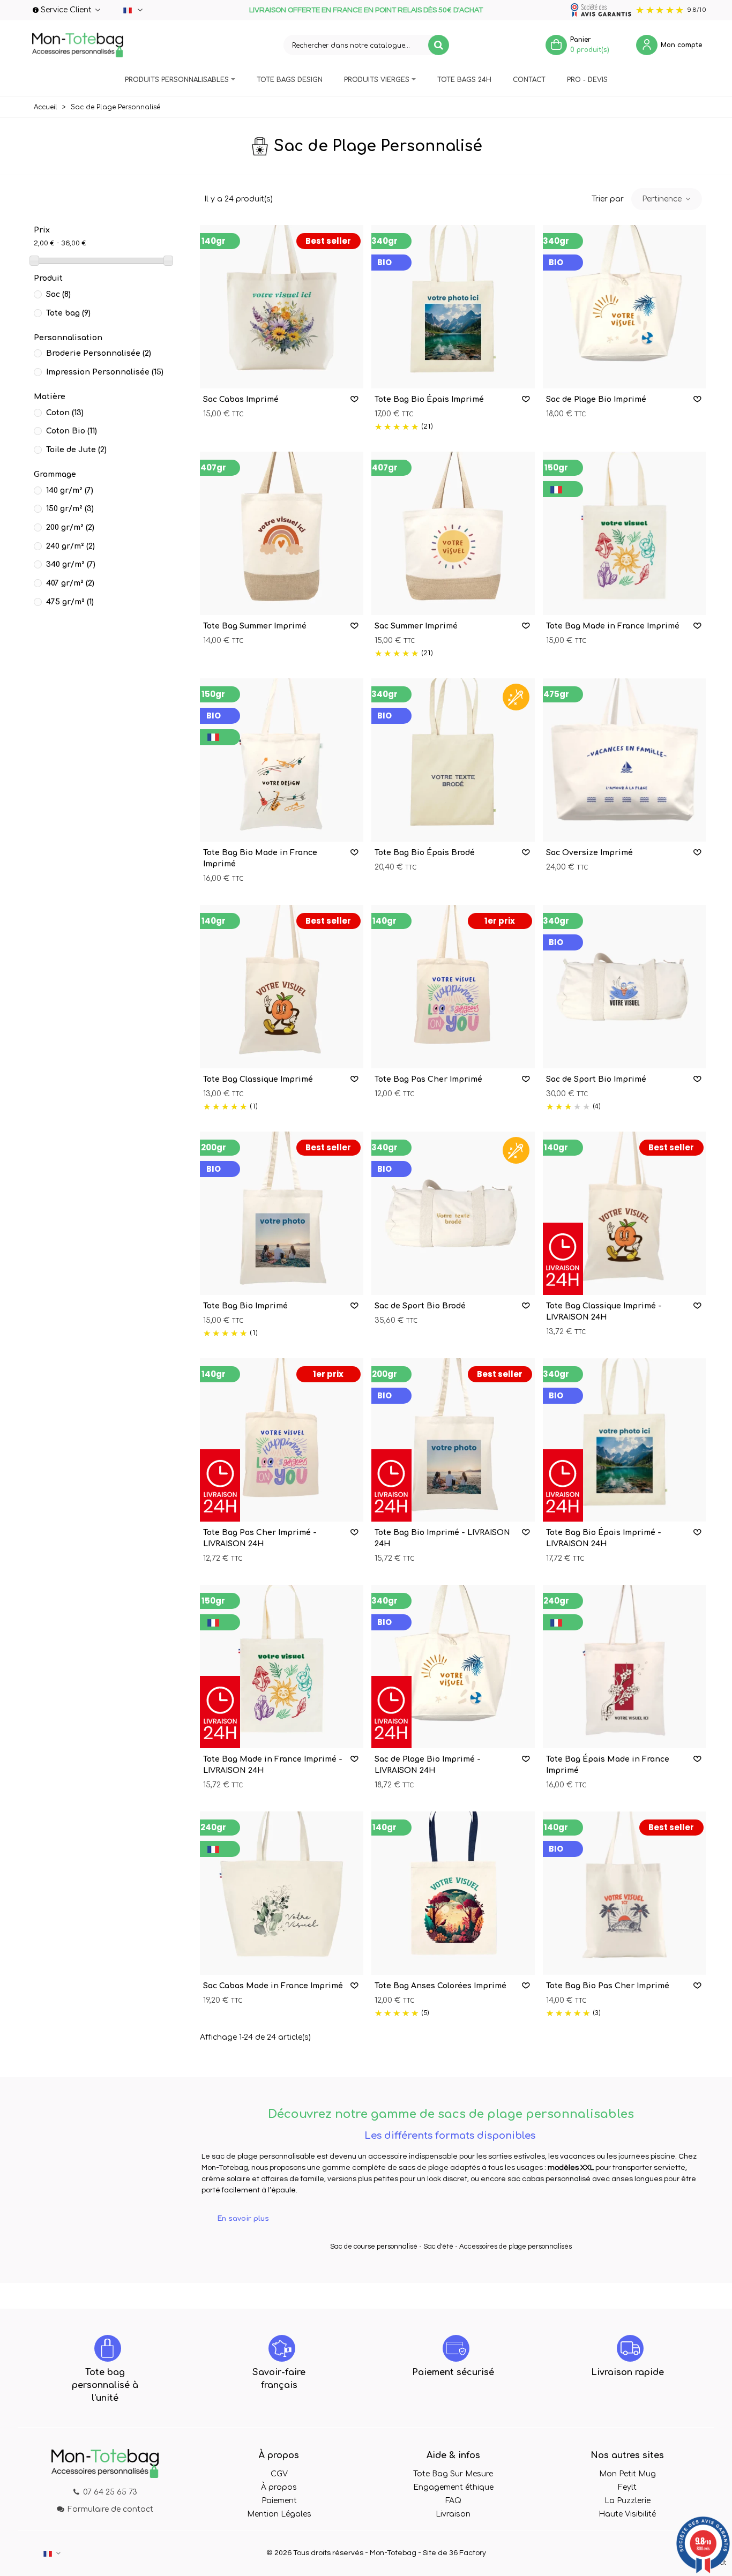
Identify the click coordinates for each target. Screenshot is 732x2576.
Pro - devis (587, 80)
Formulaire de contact (110, 2509)
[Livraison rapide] (630, 2348)
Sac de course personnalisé (374, 2246)
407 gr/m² (70, 583)
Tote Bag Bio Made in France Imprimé (260, 858)
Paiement (279, 2501)
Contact (529, 80)
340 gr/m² (71, 564)
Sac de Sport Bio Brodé (420, 1306)
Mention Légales (279, 2514)
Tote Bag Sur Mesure (453, 2474)
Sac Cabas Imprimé (241, 399)
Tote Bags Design (290, 80)
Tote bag (68, 313)
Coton (65, 413)
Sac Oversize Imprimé (589, 853)
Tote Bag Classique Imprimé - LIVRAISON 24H (604, 1312)
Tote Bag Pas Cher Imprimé (428, 1079)
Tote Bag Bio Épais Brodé (425, 853)
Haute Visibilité (627, 2514)
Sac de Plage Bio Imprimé (596, 399)
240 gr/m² (70, 546)
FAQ (453, 2501)
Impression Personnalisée (105, 372)
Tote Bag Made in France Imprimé (613, 626)
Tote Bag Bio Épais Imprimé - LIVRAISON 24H (604, 1538)
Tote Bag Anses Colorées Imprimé (440, 1986)
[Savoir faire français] (282, 2348)
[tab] (451, 2219)
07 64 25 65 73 (110, 2492)
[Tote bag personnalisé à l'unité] (108, 2348)
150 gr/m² (70, 509)
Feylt (627, 2487)
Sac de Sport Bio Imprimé (596, 1079)
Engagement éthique (453, 2487)
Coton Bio (72, 431)
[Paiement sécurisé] (456, 2348)
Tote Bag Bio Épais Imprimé (429, 399)
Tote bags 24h (464, 80)
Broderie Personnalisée (99, 353)
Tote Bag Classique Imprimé (258, 1079)
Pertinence (663, 199)
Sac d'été (438, 2246)
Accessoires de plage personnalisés (516, 2246)
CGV (279, 2474)
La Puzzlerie (628, 2501)
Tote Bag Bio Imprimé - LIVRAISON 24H (442, 1538)
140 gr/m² (70, 491)
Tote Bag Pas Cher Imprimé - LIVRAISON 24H (260, 1538)
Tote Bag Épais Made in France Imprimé (608, 1765)
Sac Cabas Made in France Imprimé (273, 1986)
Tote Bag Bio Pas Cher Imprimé (608, 1986)
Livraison (453, 2514)
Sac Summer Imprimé (416, 626)
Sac (58, 294)
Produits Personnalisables (177, 80)
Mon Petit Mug (628, 2474)
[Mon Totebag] (78, 45)
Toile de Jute (76, 450)
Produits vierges (377, 80)
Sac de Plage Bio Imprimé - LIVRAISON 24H (428, 1765)
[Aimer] (355, 399)
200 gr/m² (70, 527)
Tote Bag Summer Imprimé (255, 626)
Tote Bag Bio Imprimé (245, 1306)
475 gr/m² (70, 602)
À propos (279, 2487)
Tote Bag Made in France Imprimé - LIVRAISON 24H (273, 1765)
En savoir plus (243, 2219)
